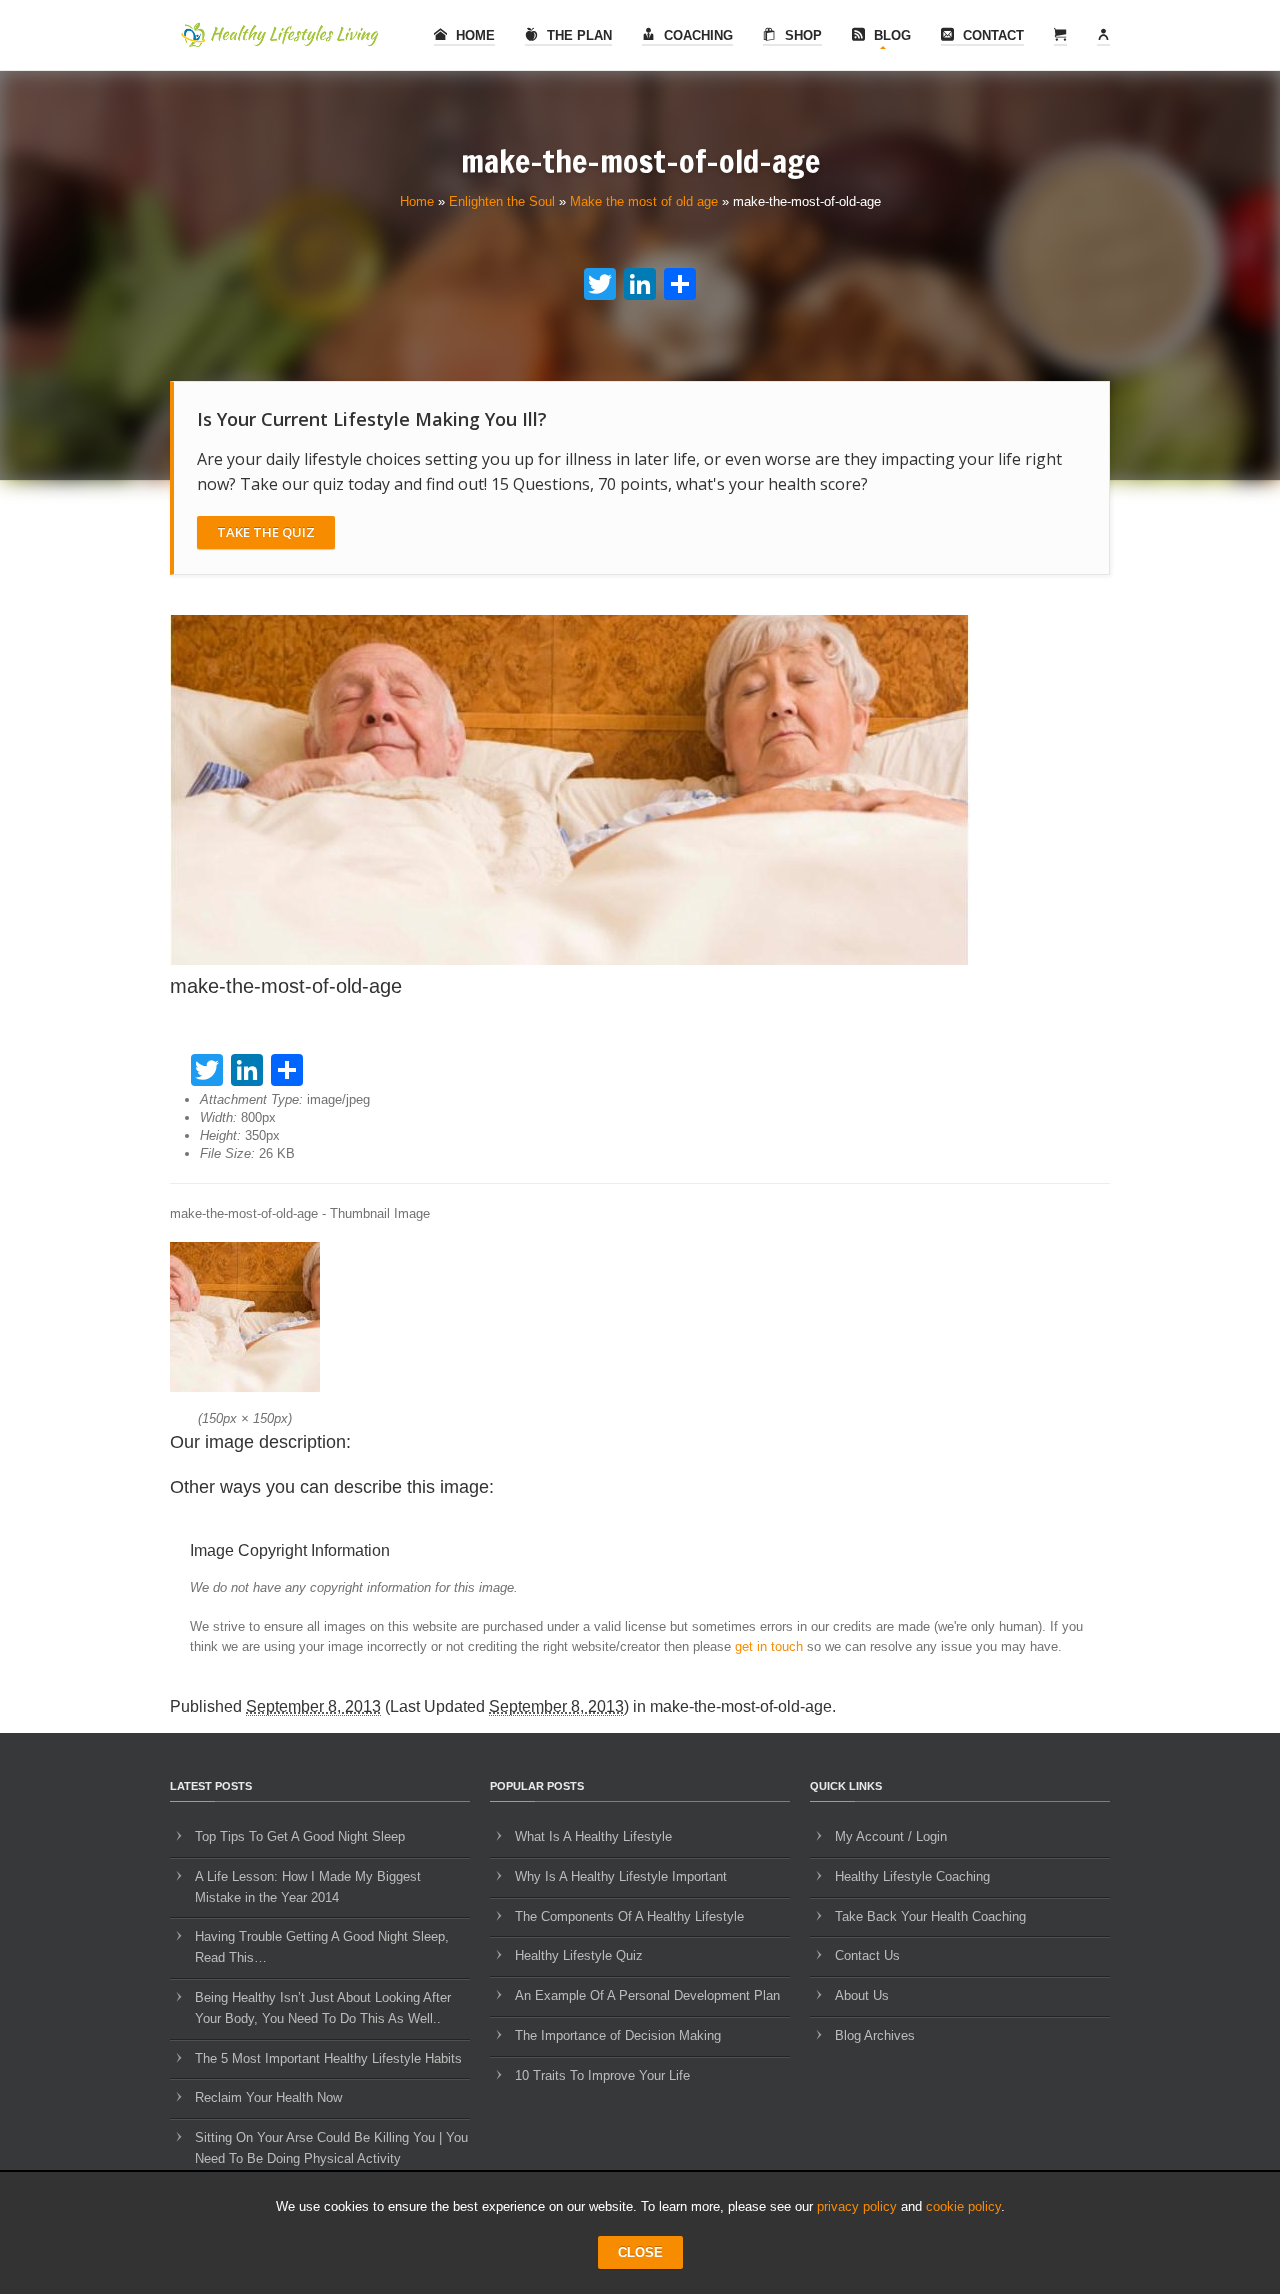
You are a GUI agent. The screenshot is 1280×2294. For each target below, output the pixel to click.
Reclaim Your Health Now (268, 2097)
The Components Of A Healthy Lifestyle (629, 1916)
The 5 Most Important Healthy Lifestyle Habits (328, 2058)
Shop (801, 35)
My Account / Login (891, 1836)
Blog (890, 35)
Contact (991, 35)
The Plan (577, 35)
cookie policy (963, 2206)
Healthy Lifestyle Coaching (912, 1876)
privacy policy (857, 2206)
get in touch (769, 1646)
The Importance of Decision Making (618, 2035)
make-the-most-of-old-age (741, 1706)
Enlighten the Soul (502, 201)
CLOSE (640, 2252)
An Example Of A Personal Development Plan (647, 1995)
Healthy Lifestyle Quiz (579, 1955)
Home (473, 35)
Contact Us (867, 1955)
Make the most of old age (644, 201)
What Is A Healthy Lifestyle (593, 1836)
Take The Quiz (266, 532)
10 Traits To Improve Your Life (602, 2075)
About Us (862, 1995)
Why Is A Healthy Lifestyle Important (621, 1876)
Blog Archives (875, 2035)
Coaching (696, 35)
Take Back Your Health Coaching (930, 1916)
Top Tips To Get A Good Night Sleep (300, 1836)
